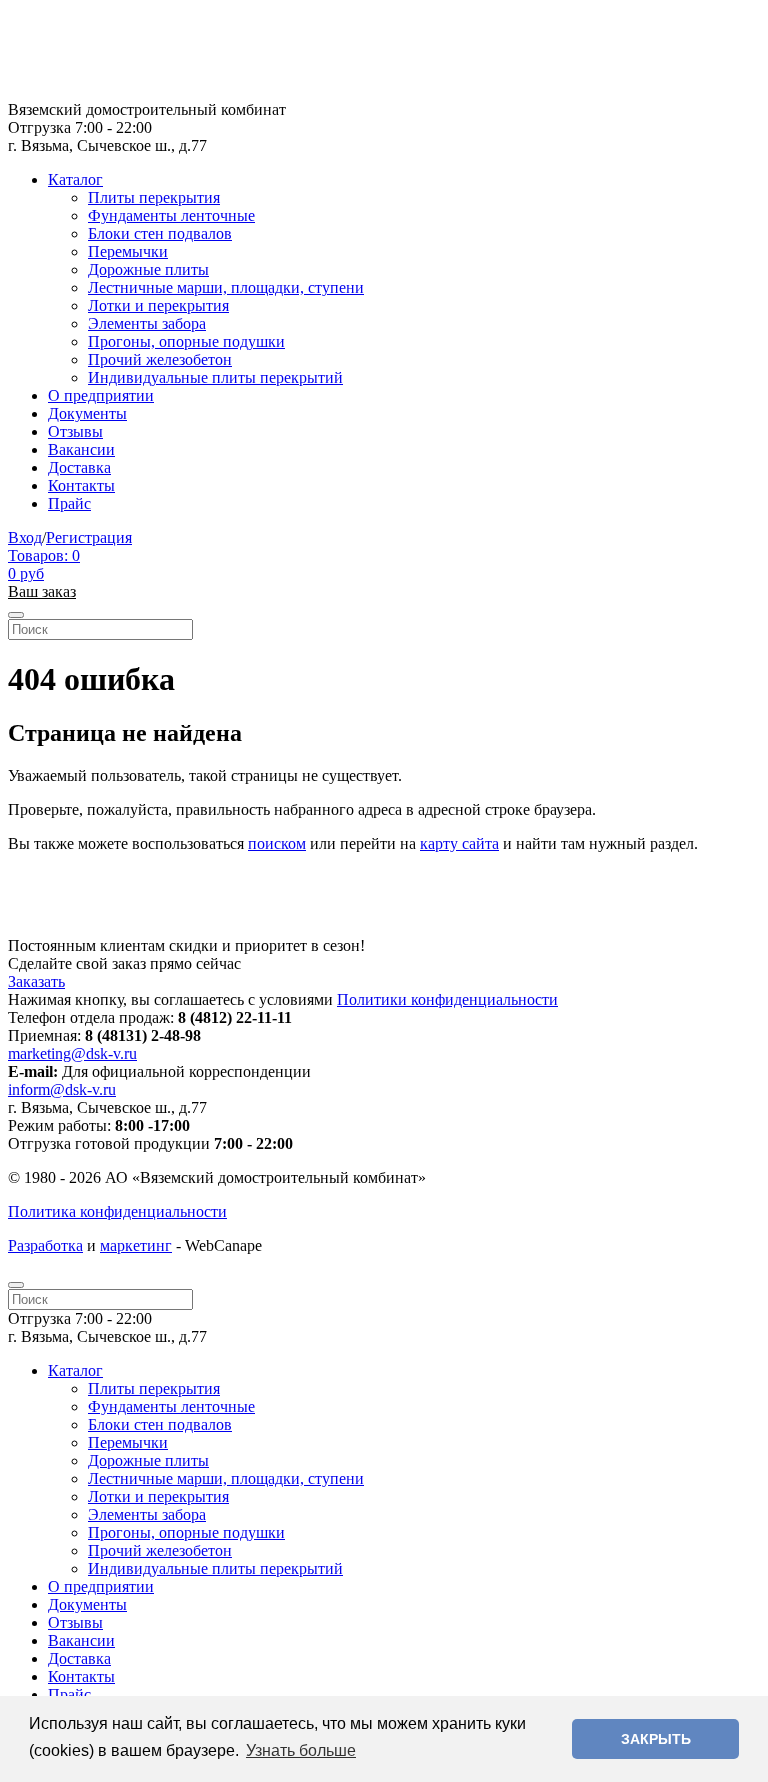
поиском (277, 843)
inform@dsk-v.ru (62, 1089)
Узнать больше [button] (301, 1750)
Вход (25, 537)
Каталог (75, 179)
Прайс (69, 503)
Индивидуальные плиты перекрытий (215, 377)
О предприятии (101, 395)
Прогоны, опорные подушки (186, 341)
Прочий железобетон (160, 359)
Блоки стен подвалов (160, 233)
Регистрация (89, 537)
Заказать (36, 981)
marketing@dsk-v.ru (72, 1053)
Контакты (81, 485)
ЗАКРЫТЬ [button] (656, 1739)
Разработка (45, 1245)
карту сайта (459, 843)
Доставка (79, 467)
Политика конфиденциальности (117, 1211)
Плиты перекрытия (154, 197)
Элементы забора (147, 323)
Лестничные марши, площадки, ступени (226, 287)
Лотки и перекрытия (158, 305)
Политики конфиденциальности (447, 999)
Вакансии (81, 449)
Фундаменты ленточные (171, 215)
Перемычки (128, 251)
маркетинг (136, 1245)
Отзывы (75, 431)
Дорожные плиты (148, 269)
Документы (87, 413)
